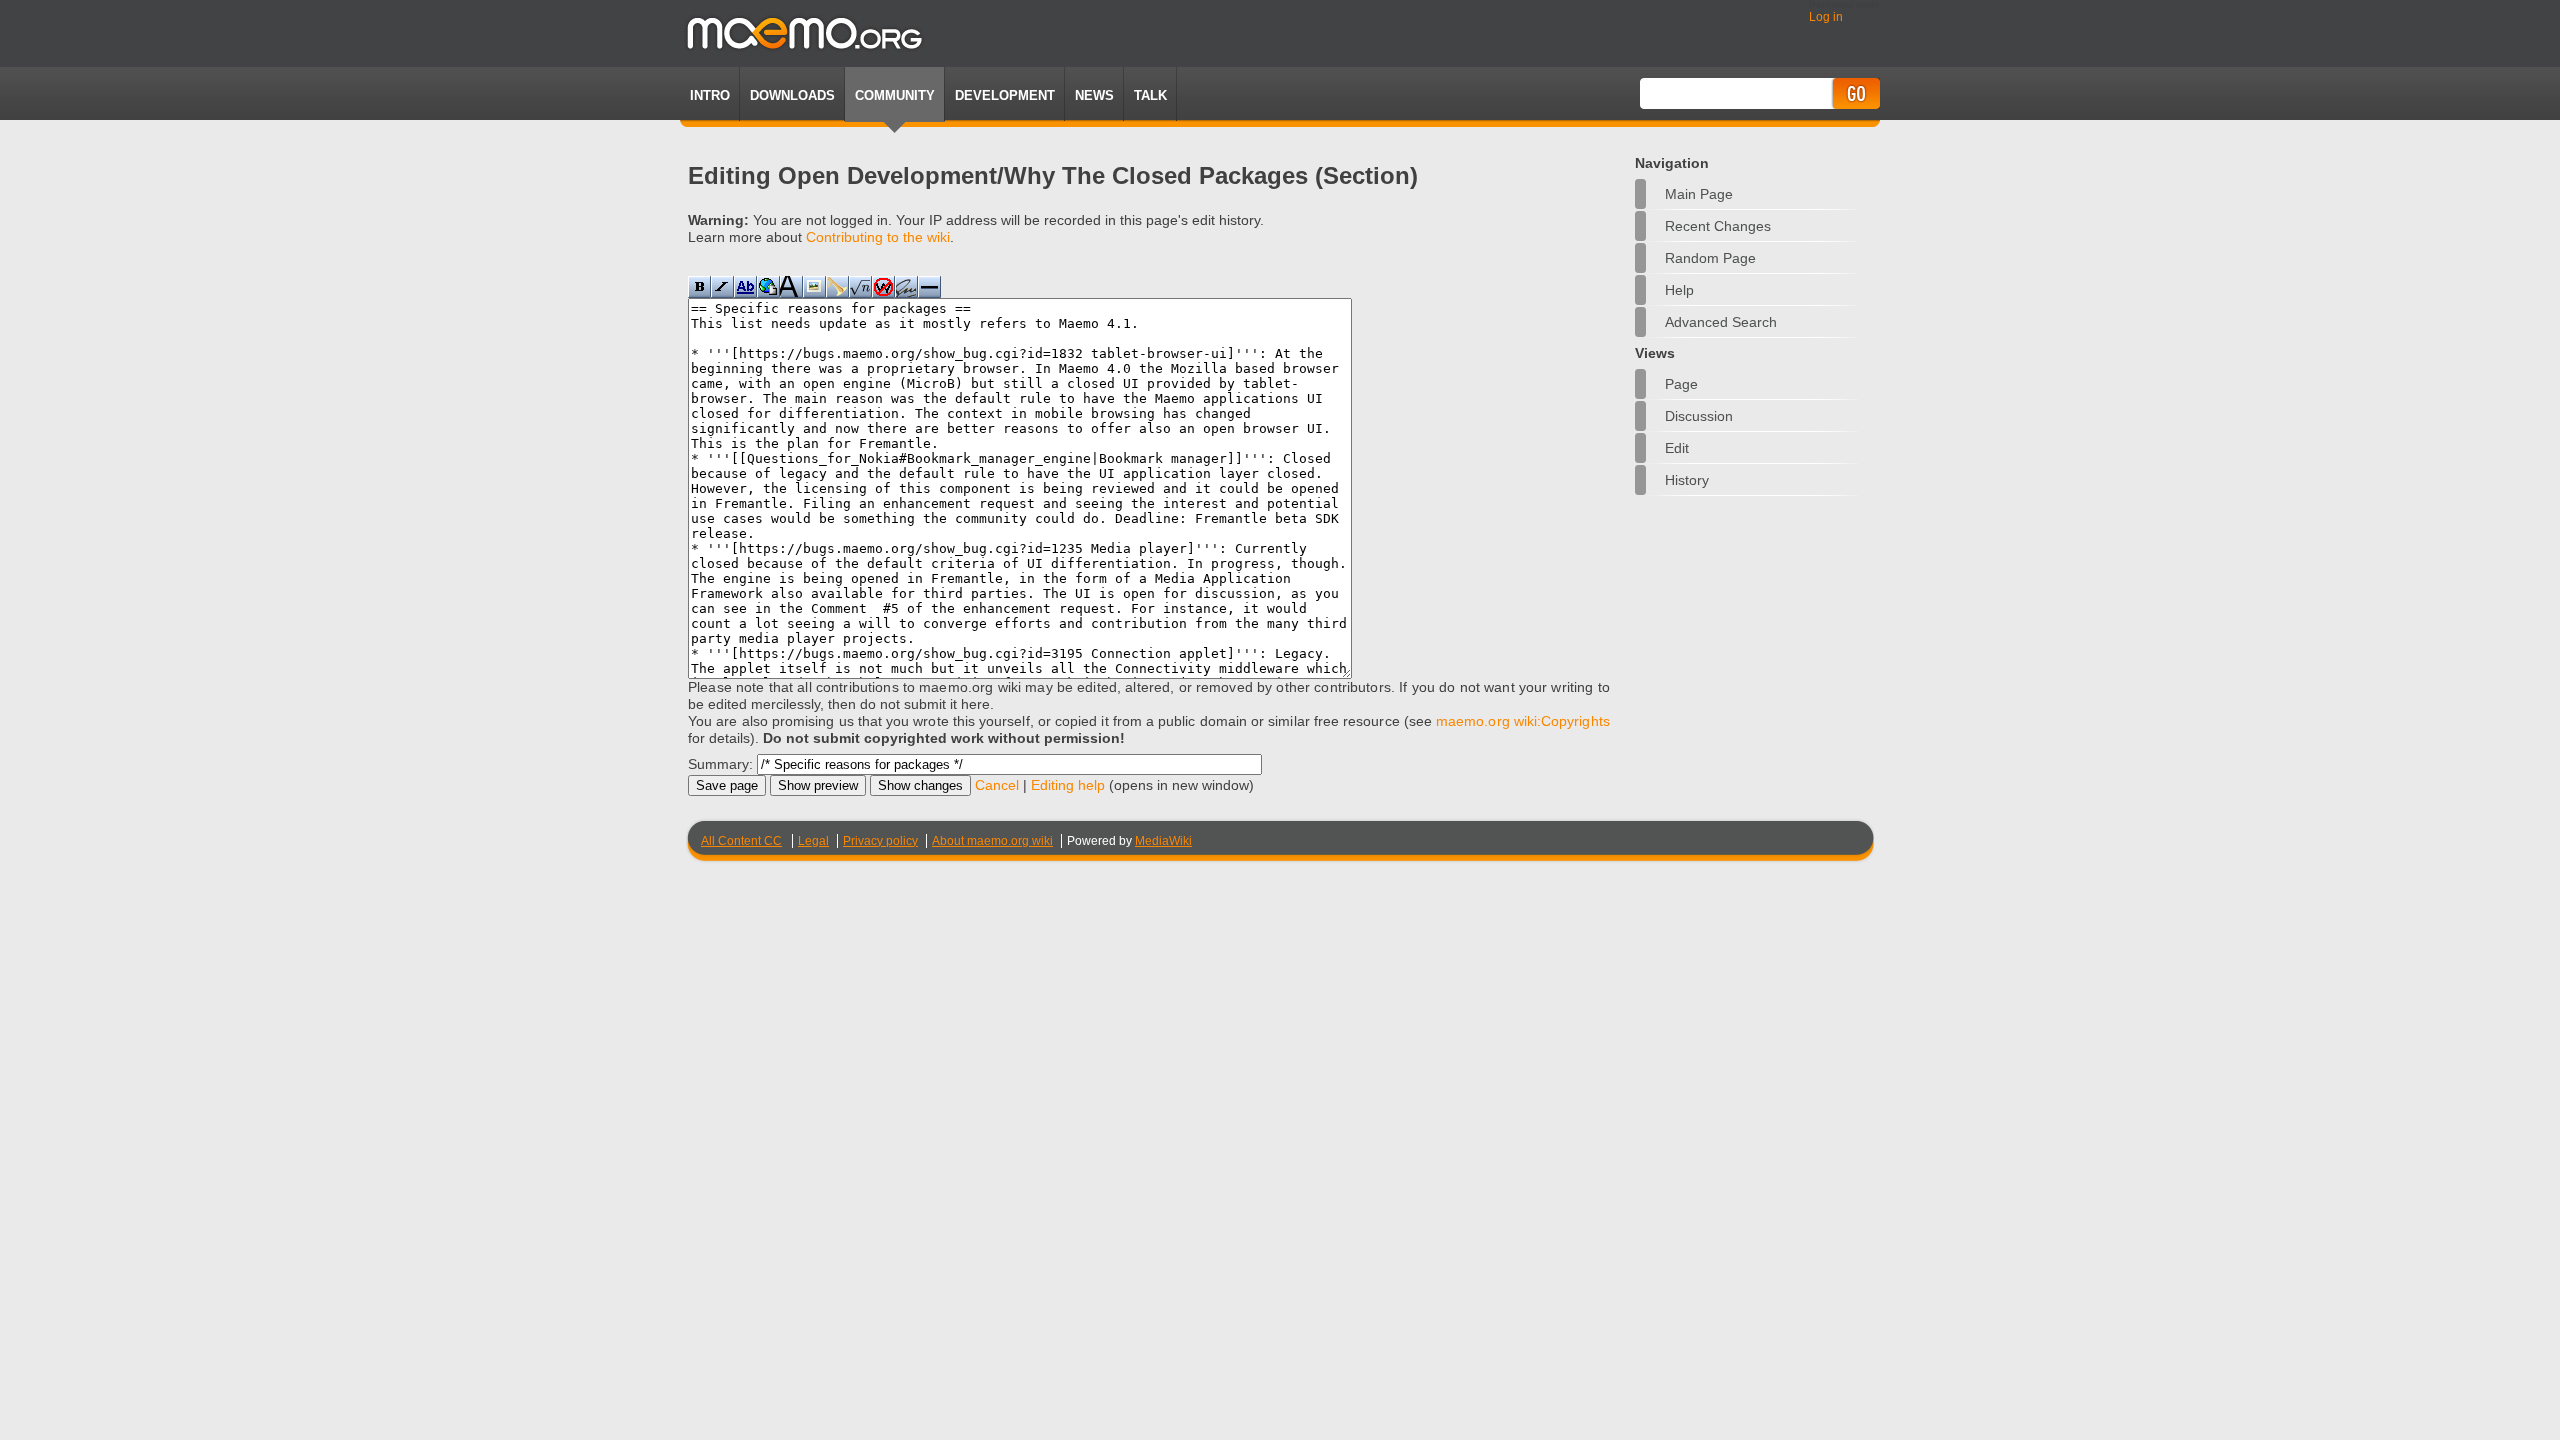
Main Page (1699, 194)
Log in (1826, 17)
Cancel (997, 785)
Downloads (792, 95)
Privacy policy (880, 841)
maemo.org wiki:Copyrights (1523, 721)
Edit (1677, 448)
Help (1679, 290)
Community (895, 95)
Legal (813, 841)
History (1687, 480)
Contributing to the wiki (878, 237)
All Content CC (741, 841)
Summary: (720, 764)
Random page (1710, 258)
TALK (1150, 95)
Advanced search (1721, 322)
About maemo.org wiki (992, 841)
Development (1005, 95)
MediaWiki (1163, 841)
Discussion (1699, 416)
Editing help (1068, 785)
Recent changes (1718, 226)
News (1094, 95)
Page (1681, 384)
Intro (710, 95)
